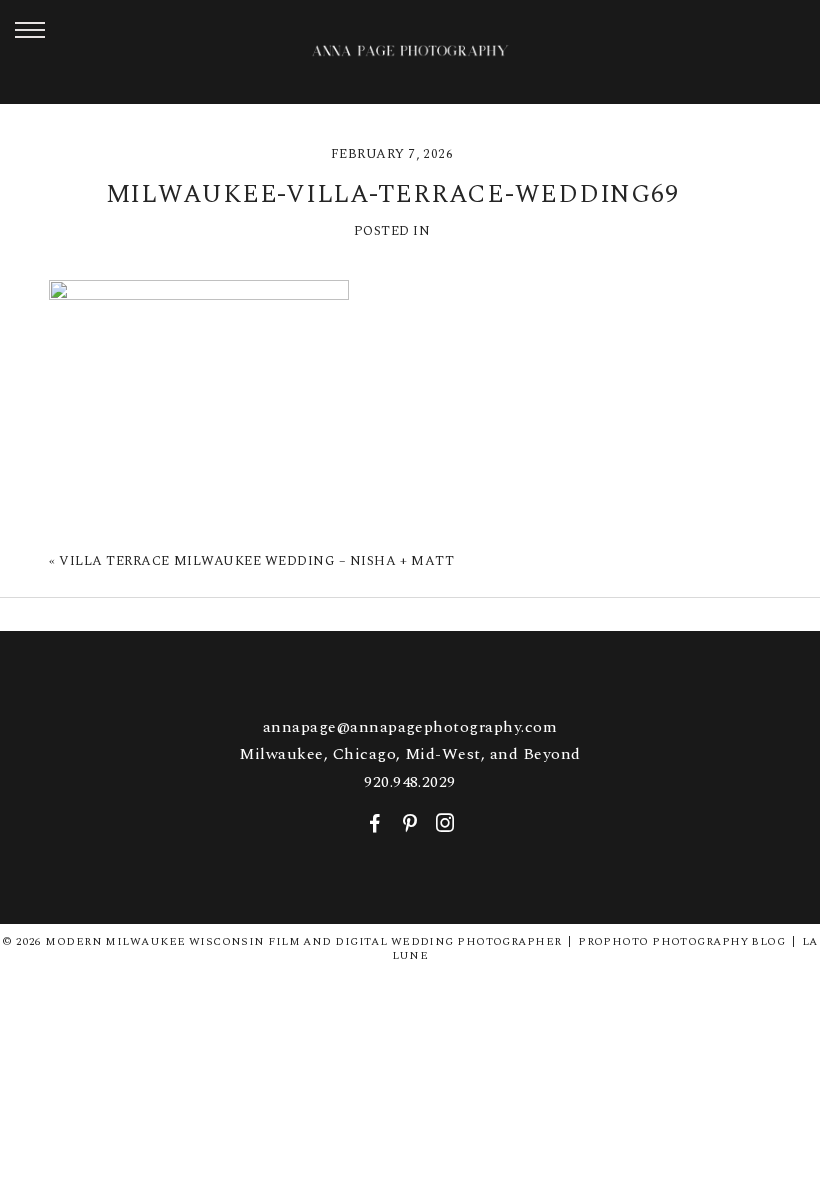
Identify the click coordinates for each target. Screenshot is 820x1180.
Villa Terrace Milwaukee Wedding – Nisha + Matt (256, 561)
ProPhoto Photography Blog (681, 941)
